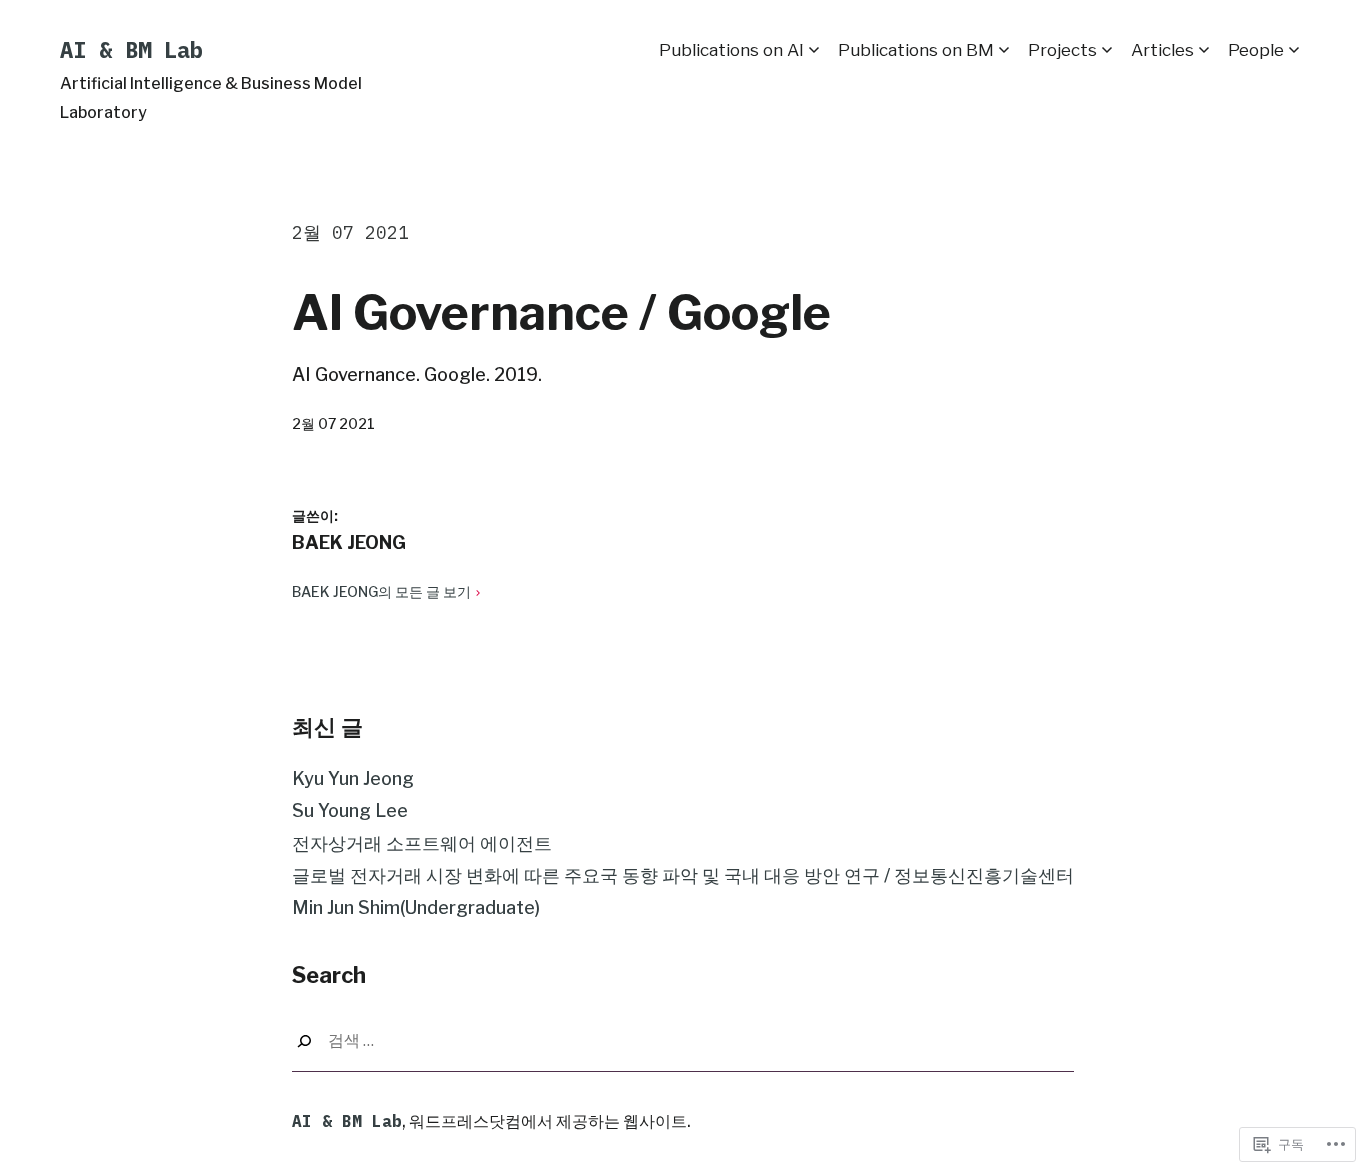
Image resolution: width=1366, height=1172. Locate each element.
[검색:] (683, 1041)
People (1256, 50)
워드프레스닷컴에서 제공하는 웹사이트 (548, 1121)
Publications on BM (916, 50)
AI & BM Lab (131, 49)
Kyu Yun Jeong (353, 778)
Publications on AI (731, 50)
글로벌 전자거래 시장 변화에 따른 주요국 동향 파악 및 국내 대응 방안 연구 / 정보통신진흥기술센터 (683, 875)
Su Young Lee (350, 810)
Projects (1062, 50)
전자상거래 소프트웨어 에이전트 (422, 843)
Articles (1162, 50)
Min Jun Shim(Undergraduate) (416, 907)
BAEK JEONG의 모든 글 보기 (381, 591)
